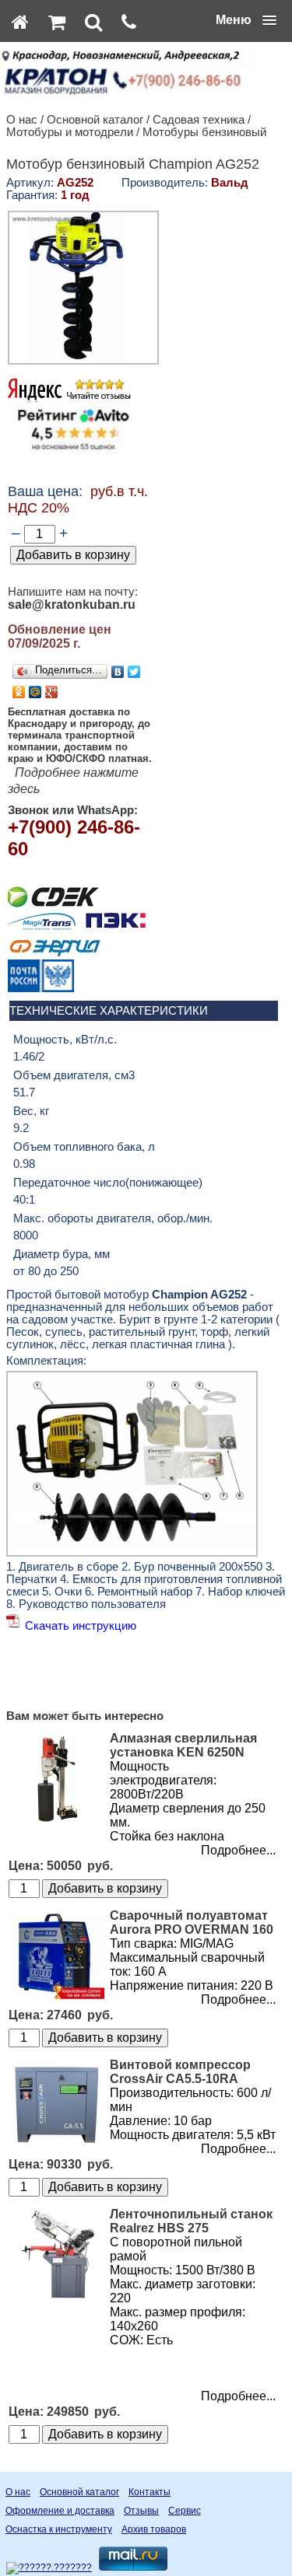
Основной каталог (95, 120)
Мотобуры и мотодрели (70, 132)
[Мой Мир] (35, 692)
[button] (246, 20)
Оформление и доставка (60, 2511)
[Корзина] (57, 22)
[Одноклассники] (19, 692)
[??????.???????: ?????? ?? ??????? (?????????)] (49, 2568)
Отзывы (141, 2511)
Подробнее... (238, 1850)
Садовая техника (199, 120)
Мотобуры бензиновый (204, 132)
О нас (22, 120)
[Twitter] (134, 672)
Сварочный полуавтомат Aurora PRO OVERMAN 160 (192, 1922)
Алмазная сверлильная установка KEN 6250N (183, 1745)
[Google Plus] (52, 692)
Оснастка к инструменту (59, 2529)
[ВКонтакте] (118, 672)
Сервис (185, 2511)
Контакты (150, 2492)
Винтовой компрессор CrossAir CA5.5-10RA (180, 2072)
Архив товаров (154, 2529)
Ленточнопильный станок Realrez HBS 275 (191, 2221)
